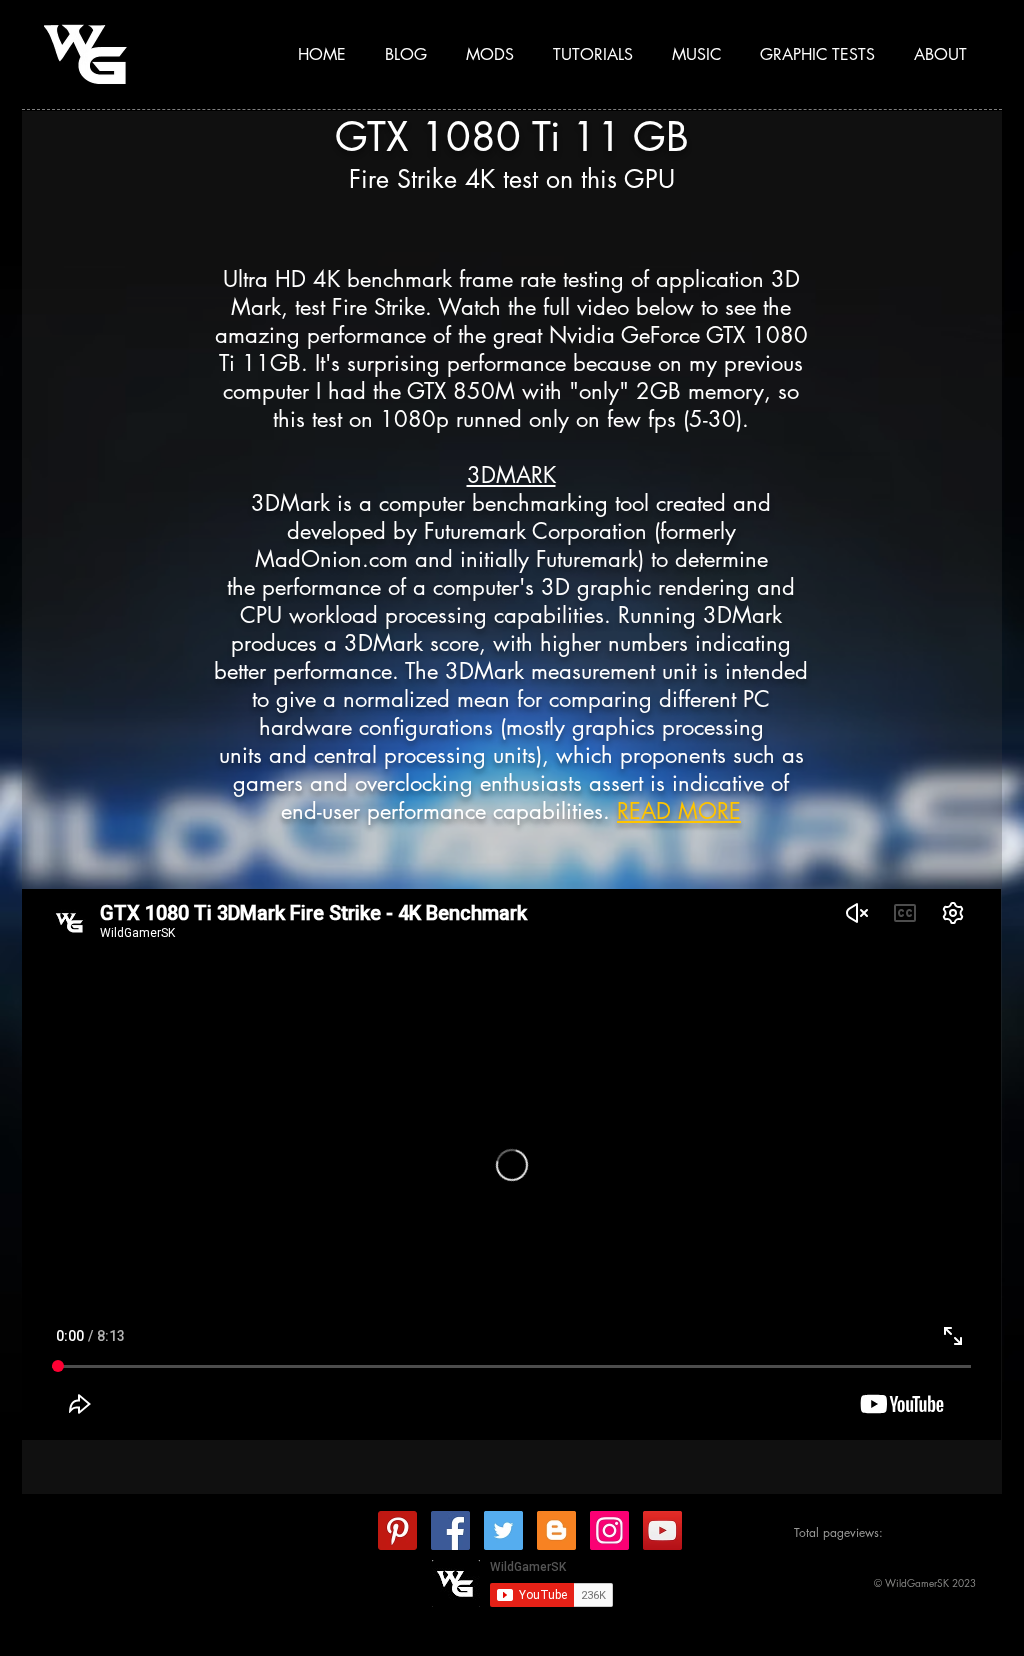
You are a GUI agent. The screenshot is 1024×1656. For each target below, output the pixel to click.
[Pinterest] (397, 1530)
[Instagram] (609, 1530)
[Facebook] (450, 1530)
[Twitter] (503, 1530)
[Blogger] (556, 1530)
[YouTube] (662, 1530)
